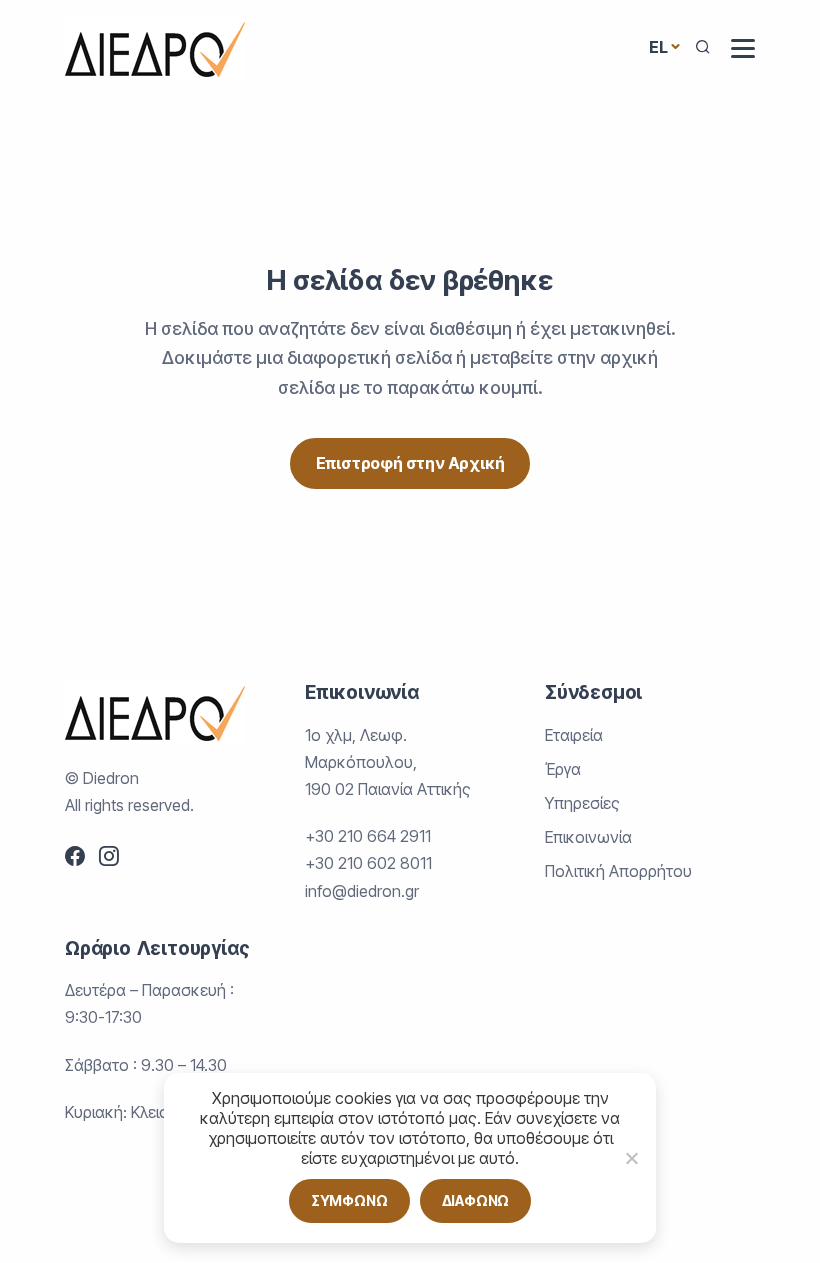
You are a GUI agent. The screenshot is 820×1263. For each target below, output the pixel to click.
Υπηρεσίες (582, 803)
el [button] (658, 47)
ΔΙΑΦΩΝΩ (476, 1200)
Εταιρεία (574, 735)
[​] (743, 48)
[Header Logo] (155, 46)
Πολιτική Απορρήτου (618, 871)
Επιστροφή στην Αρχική (410, 463)
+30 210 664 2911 (368, 836)
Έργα (563, 769)
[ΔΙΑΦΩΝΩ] (631, 1158)
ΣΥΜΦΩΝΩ (349, 1200)
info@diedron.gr (362, 891)
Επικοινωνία (588, 837)
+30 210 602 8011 (368, 863)
